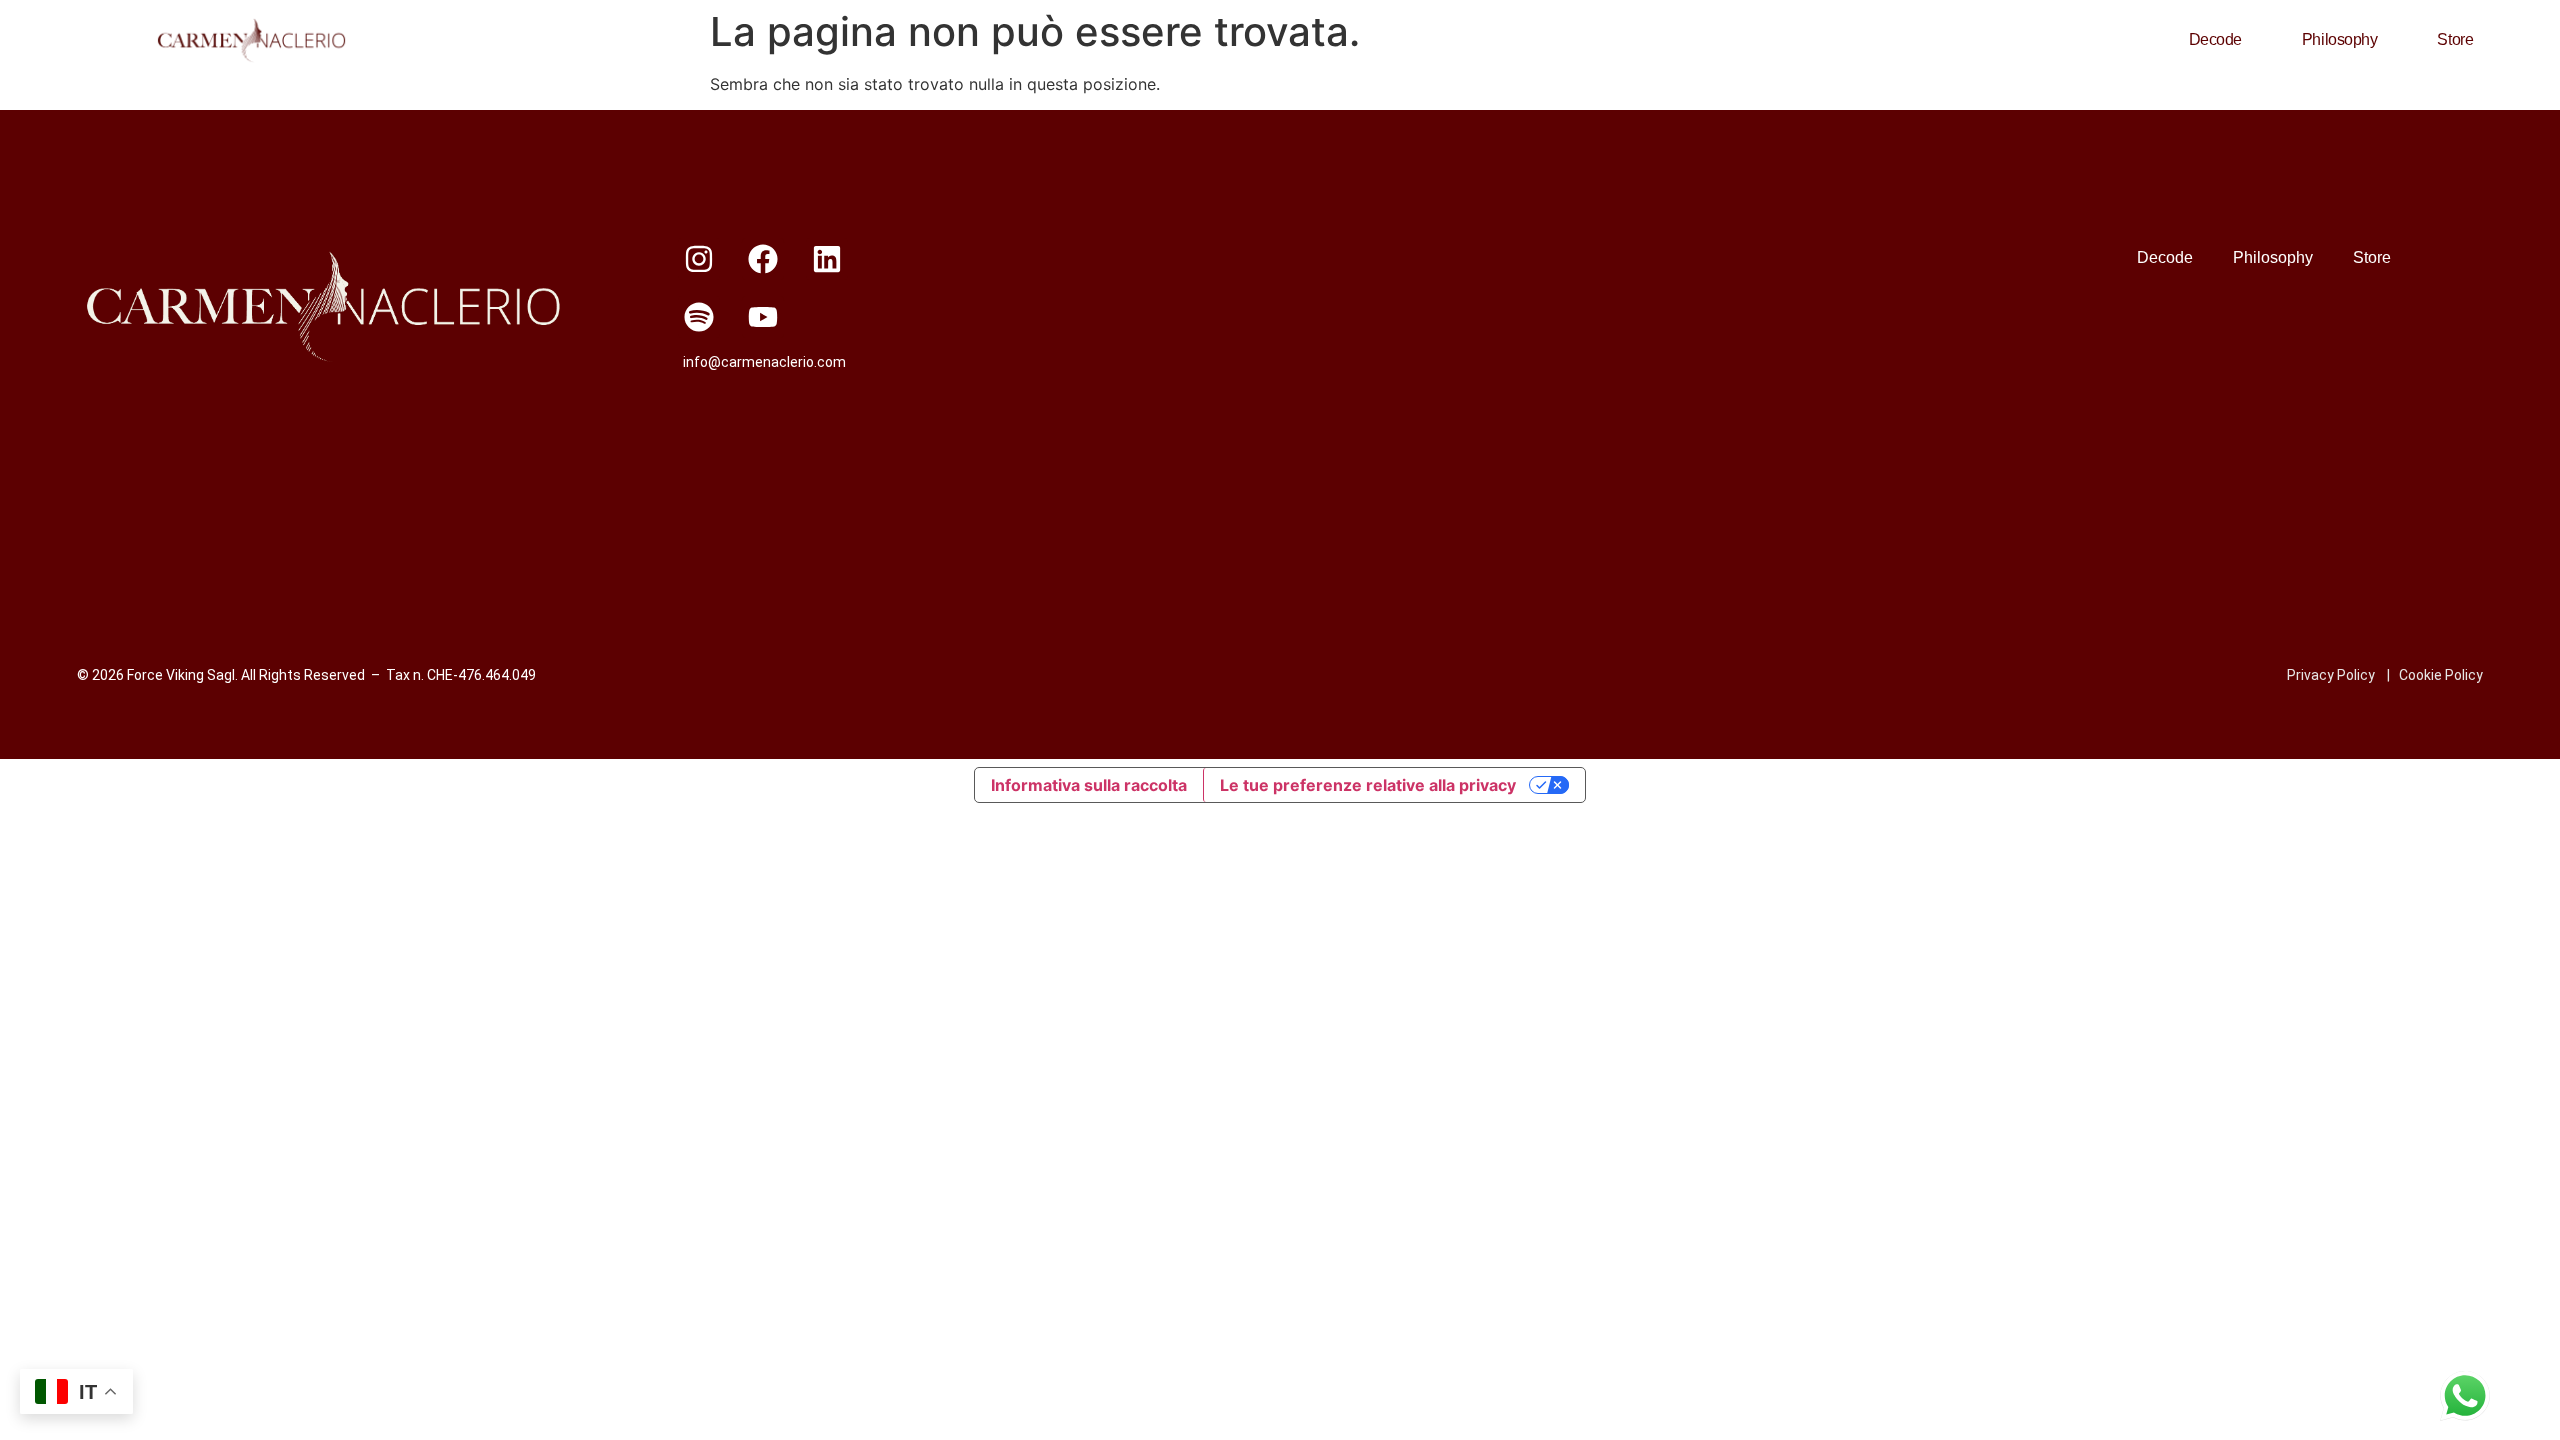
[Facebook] (763, 259)
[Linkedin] (827, 259)
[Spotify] (699, 317)
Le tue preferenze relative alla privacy (1368, 785)
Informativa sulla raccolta (1089, 785)
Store (2455, 39)
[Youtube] (763, 317)
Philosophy (2340, 39)
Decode (2215, 39)
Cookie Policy (2441, 675)
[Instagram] (699, 259)
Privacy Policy (2331, 675)
